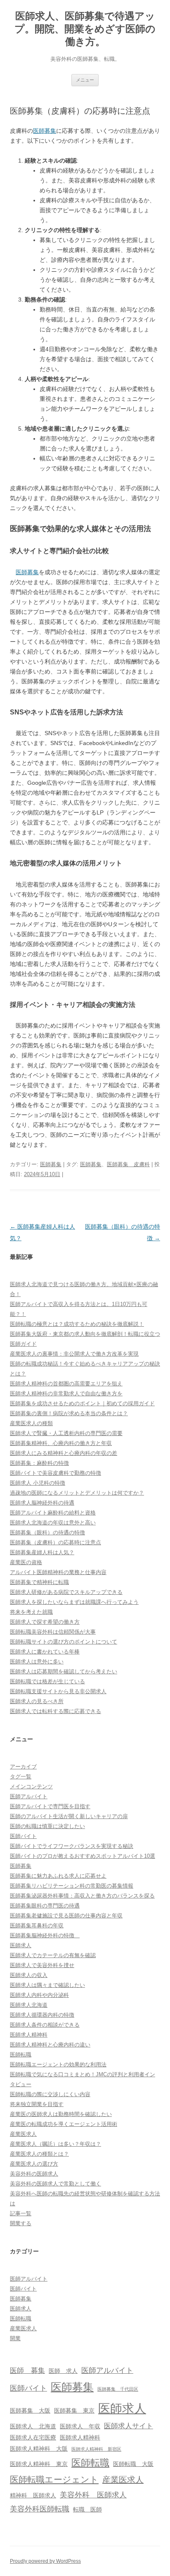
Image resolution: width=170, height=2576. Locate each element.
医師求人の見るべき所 (37, 1701)
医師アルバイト (29, 1796)
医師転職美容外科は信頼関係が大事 (53, 1632)
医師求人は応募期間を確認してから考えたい (64, 1671)
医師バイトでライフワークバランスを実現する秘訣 (72, 1846)
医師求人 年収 (80, 2426)
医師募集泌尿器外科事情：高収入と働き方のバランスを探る (82, 1896)
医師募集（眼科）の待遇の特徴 (47, 1532)
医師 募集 (27, 2370)
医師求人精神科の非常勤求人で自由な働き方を (66, 1393)
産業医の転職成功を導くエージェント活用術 (64, 2124)
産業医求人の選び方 (34, 2164)
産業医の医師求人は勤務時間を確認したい (61, 2114)
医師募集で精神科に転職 (39, 1582)
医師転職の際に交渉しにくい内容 (50, 2094)
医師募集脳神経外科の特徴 (45, 1935)
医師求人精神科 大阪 (39, 2449)
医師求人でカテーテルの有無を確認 (53, 1955)
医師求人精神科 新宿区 (96, 2449)
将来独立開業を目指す (37, 2104)
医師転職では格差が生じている (47, 1681)
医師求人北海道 (29, 2005)
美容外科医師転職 (40, 2509)
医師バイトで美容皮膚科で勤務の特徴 (55, 1473)
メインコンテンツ (31, 1786)
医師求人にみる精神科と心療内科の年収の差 (64, 1453)
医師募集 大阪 (30, 2411)
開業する (21, 2223)
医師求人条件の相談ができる (45, 2025)
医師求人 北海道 (33, 2426)
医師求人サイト (129, 2426)
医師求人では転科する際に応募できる (55, 1711)
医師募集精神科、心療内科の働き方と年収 (61, 1443)
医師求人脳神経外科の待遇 (42, 1503)
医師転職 (21, 2055)
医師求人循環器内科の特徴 (42, 2015)
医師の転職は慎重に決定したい (47, 1826)
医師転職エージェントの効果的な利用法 (58, 2064)
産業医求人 (23, 2134)
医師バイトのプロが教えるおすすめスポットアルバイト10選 (83, 1856)
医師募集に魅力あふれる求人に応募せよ (58, 1876)
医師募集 (45, 131)
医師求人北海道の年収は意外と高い (53, 1523)
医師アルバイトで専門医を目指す (50, 1806)
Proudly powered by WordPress (45, 2561)
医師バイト (23, 1836)
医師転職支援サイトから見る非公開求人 (58, 1691)
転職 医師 (87, 2509)
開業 (15, 2338)
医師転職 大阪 (133, 2464)
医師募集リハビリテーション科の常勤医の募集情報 (72, 1886)
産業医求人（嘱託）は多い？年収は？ (55, 2144)
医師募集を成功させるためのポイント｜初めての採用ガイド (82, 1403)
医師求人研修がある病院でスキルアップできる (66, 1592)
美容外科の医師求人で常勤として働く (55, 2184)
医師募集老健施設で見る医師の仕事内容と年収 (66, 1916)
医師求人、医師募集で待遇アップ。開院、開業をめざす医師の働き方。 (85, 29)
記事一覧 (21, 2213)
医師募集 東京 (74, 2411)
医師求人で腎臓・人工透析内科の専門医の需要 (66, 1433)
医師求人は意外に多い (37, 1662)
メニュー (85, 80)
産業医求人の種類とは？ (39, 2154)
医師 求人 (63, 2371)
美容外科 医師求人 (93, 2495)
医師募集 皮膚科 (128, 1164)
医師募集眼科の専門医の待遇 (45, 1906)
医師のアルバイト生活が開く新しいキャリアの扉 (69, 1816)
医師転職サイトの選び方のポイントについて (64, 1642)
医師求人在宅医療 (33, 2437)
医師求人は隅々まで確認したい (47, 1985)
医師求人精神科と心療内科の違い (50, 2045)
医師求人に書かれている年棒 (45, 1652)
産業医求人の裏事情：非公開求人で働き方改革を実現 (74, 1354)
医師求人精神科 (29, 2035)
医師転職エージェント (54, 2480)
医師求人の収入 (29, 1975)
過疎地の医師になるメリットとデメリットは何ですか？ (77, 1493)
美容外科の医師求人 (34, 2174)
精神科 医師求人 (33, 2495)
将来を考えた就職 (31, 1612)
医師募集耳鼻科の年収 (37, 1925)
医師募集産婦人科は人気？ (42, 1552)
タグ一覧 (21, 1777)
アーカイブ (23, 1767)
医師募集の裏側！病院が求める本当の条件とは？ (69, 1413)
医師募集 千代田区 (118, 2389)
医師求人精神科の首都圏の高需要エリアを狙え (66, 1384)
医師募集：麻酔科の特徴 (39, 1463)
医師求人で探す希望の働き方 (45, 1622)
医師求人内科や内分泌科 (39, 1995)
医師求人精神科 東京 (39, 2464)
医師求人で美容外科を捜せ (42, 1965)
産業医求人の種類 (31, 1423)
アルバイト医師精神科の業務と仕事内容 (58, 1572)
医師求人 (21, 1945)
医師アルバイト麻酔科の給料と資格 (53, 1513)
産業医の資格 (26, 1562)
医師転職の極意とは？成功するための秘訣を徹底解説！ (77, 1324)
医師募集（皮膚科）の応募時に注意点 (55, 1542)
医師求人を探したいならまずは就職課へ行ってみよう (74, 1602)
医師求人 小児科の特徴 (38, 1483)
